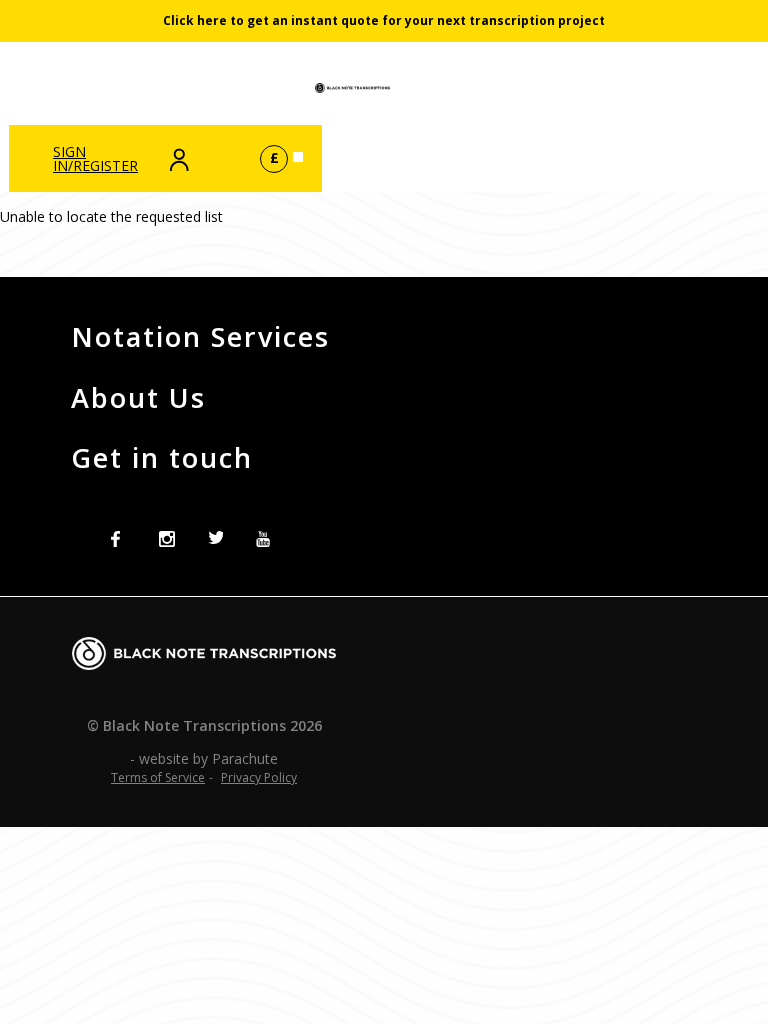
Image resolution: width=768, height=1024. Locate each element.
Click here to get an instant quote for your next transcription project (384, 20)
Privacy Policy (259, 777)
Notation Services (200, 336)
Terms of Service (158, 777)
